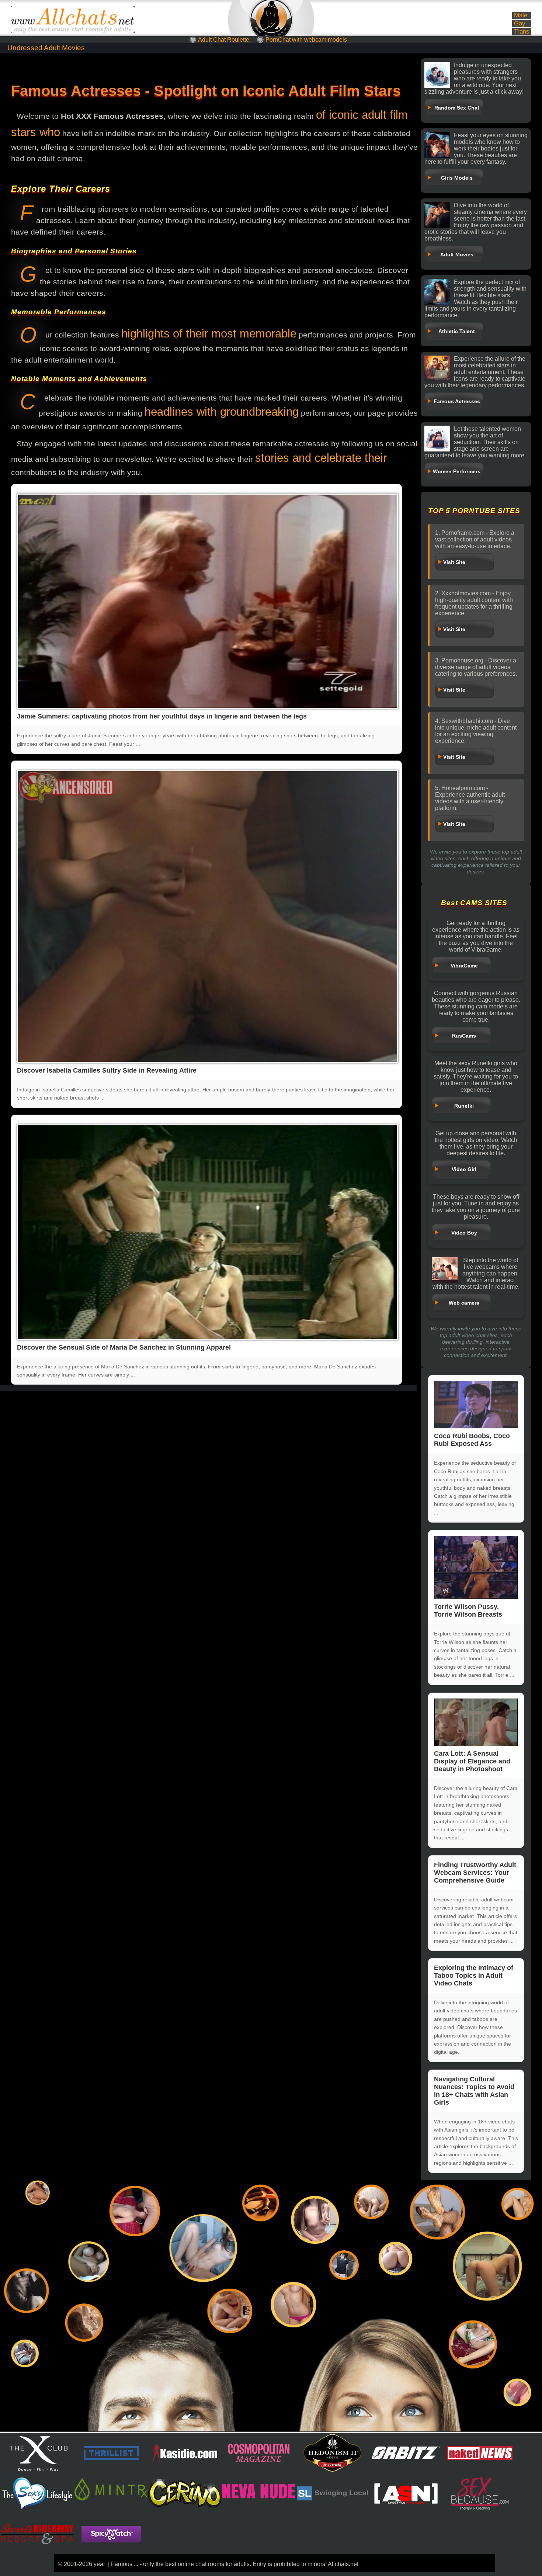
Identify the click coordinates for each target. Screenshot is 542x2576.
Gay (520, 23)
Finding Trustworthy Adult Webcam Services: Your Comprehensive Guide (475, 1873)
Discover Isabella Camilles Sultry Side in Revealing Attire (107, 1070)
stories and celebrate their (321, 458)
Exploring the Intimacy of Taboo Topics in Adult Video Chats (474, 1976)
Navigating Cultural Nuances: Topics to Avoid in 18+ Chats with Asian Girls (474, 2091)
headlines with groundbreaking (222, 412)
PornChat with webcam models (306, 40)
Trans (522, 32)
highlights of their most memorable (209, 334)
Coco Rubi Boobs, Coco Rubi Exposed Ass (472, 1440)
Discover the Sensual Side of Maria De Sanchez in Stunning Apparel (124, 1347)
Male (521, 15)
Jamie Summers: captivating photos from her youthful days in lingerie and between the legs (162, 716)
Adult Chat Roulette (224, 40)
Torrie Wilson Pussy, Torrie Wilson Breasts (468, 1611)
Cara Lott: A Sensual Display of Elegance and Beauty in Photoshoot (472, 1761)
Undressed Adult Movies (46, 48)
